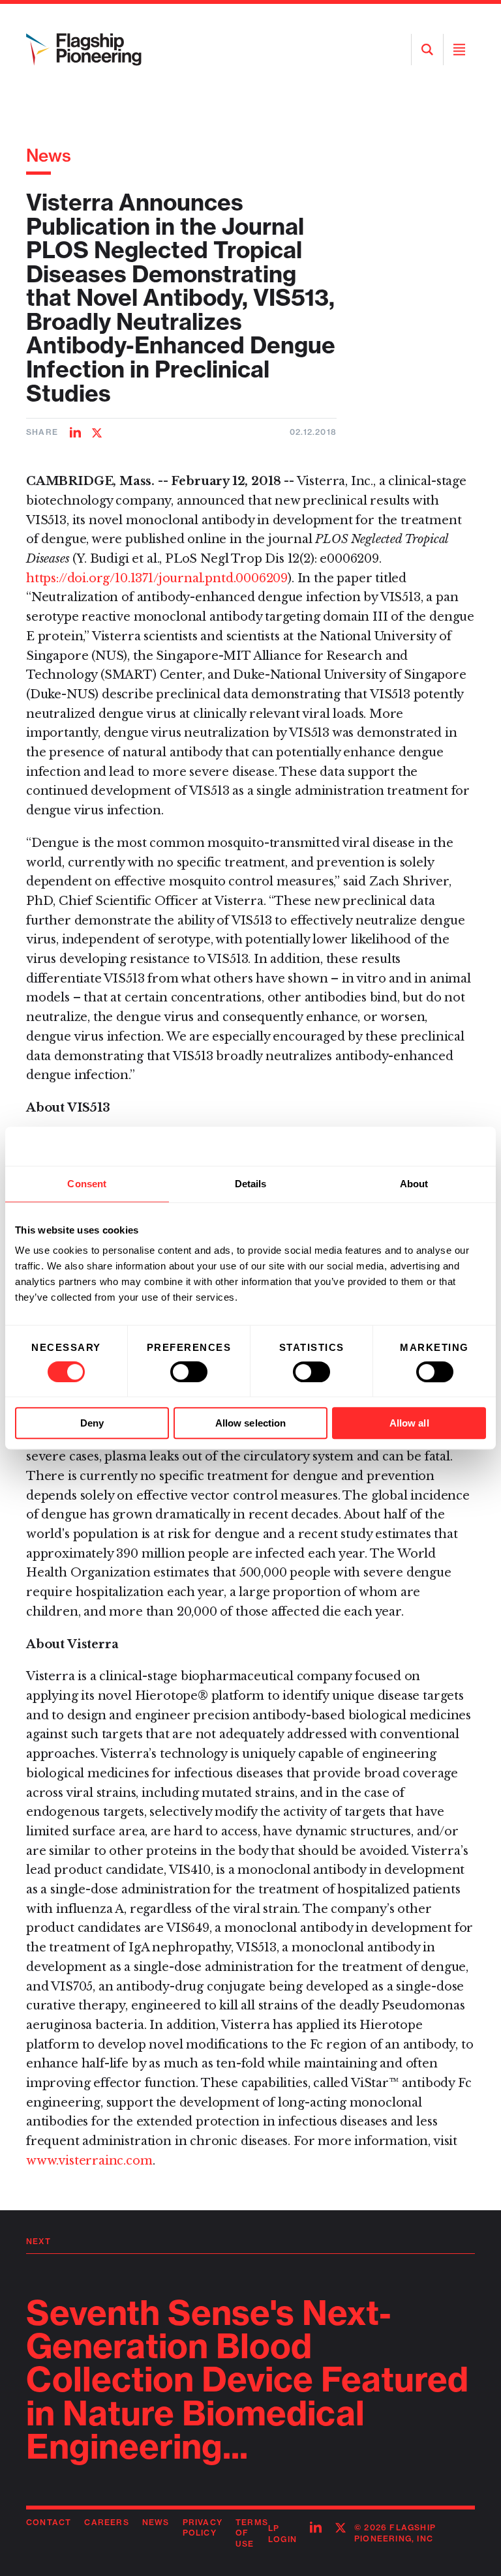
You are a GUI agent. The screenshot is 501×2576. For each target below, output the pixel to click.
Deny (92, 1423)
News (49, 155)
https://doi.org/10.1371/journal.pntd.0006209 (157, 578)
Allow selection (251, 1423)
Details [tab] (251, 1184)
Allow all (409, 1423)
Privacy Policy (203, 2528)
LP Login (282, 2534)
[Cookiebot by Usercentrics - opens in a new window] (429, 1146)
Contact (49, 2522)
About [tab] (414, 1184)
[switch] (189, 1372)
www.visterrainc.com (89, 2161)
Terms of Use (252, 2533)
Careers (106, 2522)
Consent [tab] (87, 1184)
